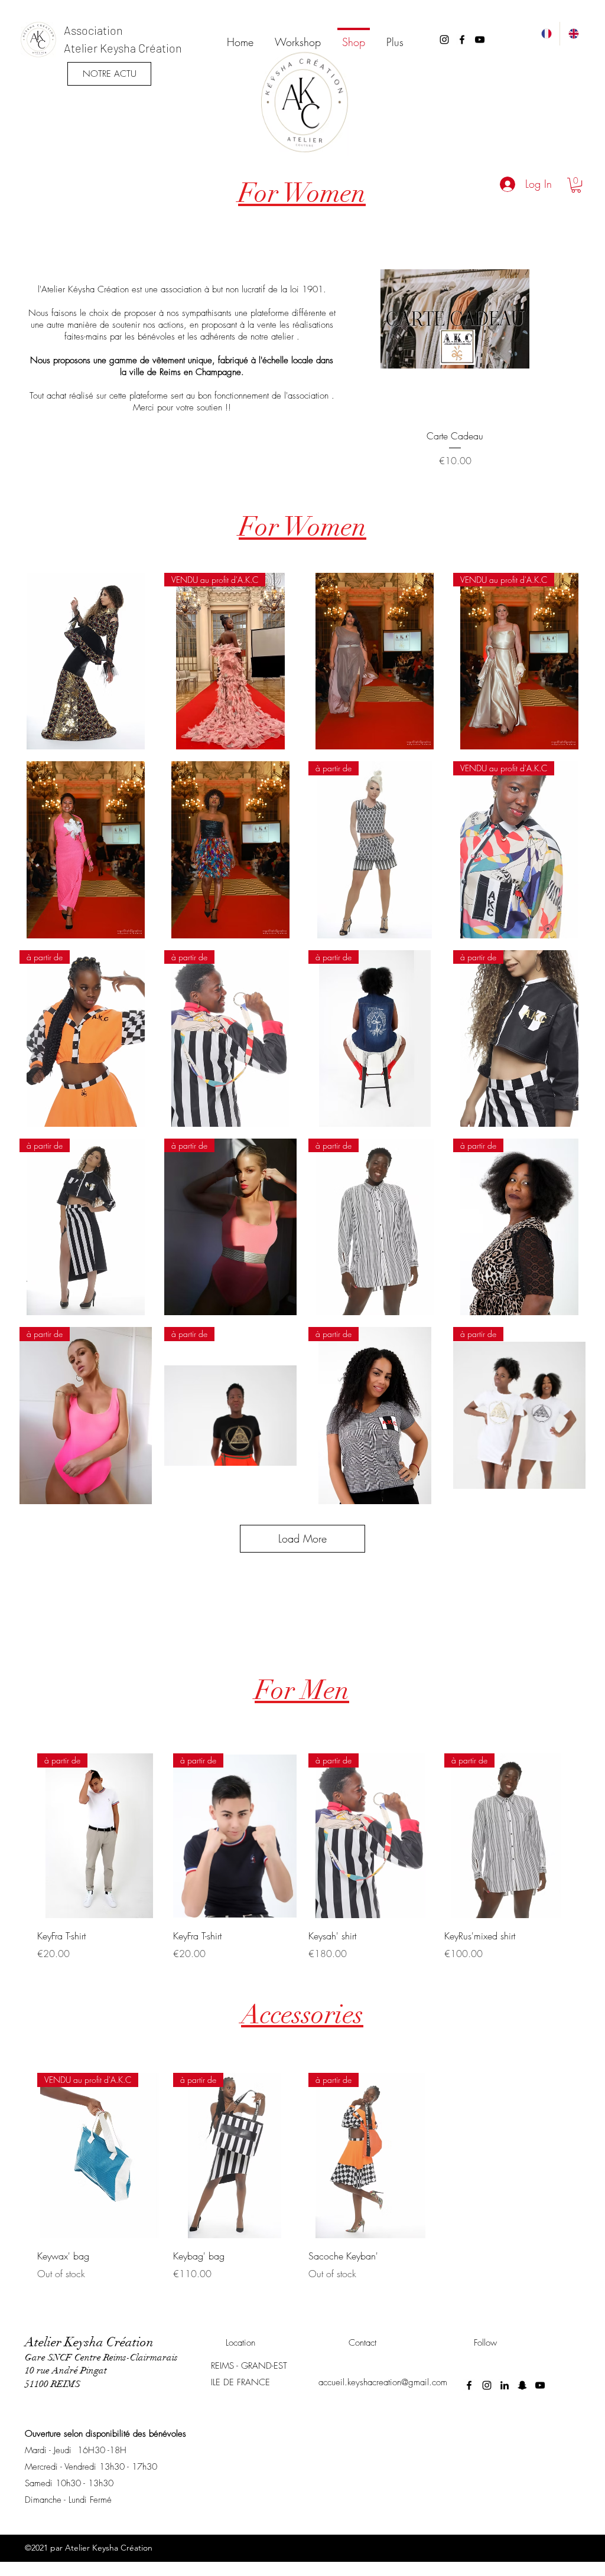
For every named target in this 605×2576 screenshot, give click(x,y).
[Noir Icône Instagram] (444, 40)
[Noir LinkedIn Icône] (505, 2385)
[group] (455, 344)
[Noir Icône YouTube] (480, 40)
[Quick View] (455, 319)
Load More (302, 1538)
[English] (573, 34)
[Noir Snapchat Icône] (522, 2385)
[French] (546, 34)
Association (93, 30)
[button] (576, 185)
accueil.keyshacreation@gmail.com (383, 2382)
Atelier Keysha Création (123, 48)
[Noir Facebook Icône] (462, 40)
